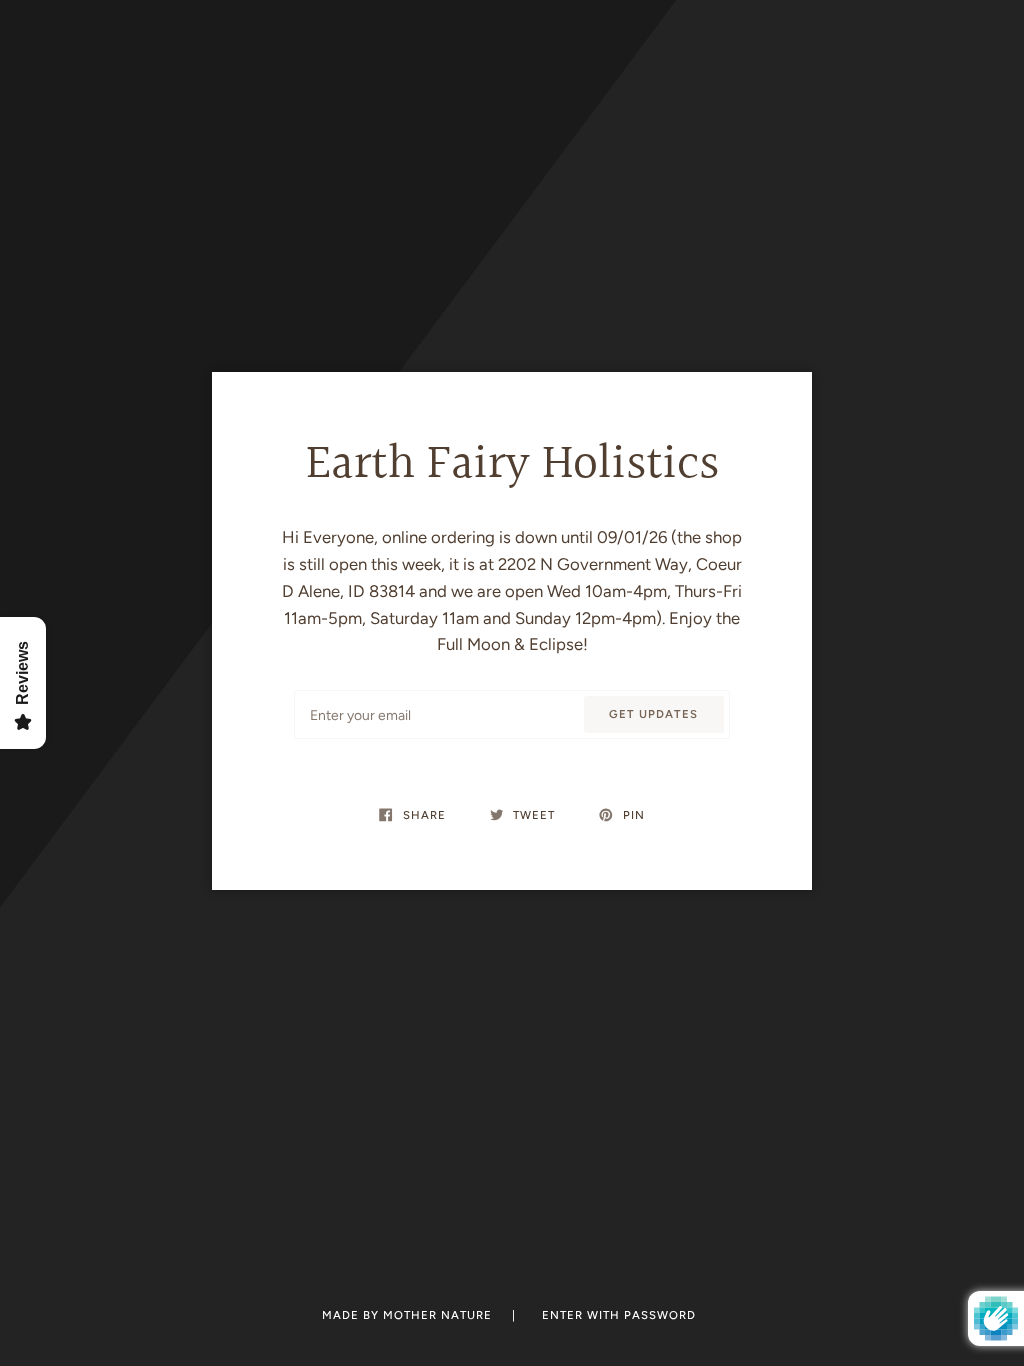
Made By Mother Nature (409, 1315)
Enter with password (619, 1315)
